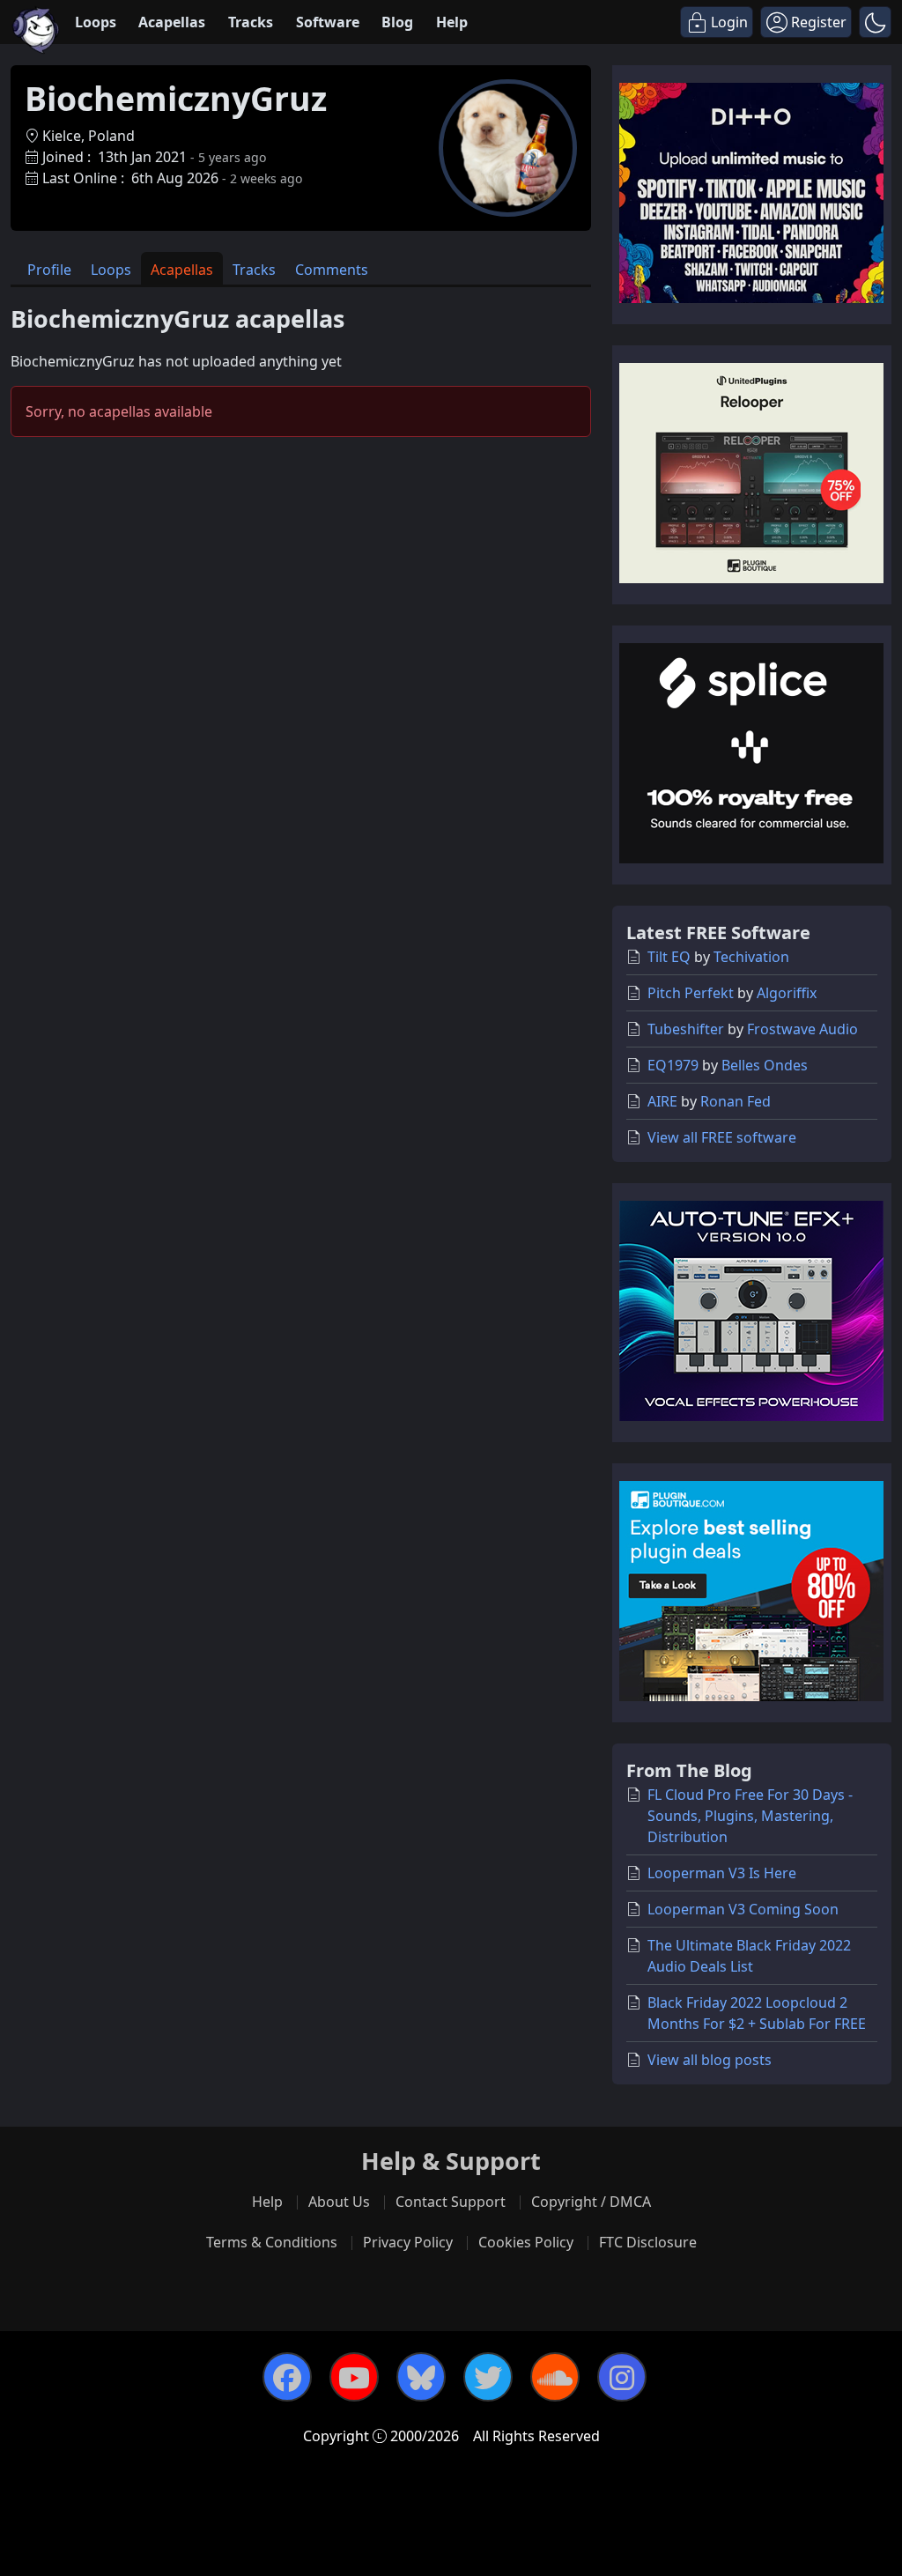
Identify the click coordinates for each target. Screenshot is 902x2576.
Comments (332, 270)
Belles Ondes (765, 1065)
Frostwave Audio (802, 1029)
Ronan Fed (736, 1101)
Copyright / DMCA (591, 2202)
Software (328, 22)
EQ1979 (673, 1065)
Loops (96, 22)
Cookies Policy (526, 2242)
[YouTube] (354, 2377)
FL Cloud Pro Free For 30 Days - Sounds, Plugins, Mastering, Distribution (750, 1816)
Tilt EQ (669, 957)
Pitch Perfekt (691, 993)
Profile (49, 270)
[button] (875, 22)
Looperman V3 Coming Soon (743, 1909)
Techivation (751, 957)
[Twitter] (488, 2377)
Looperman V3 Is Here (722, 1873)
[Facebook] (287, 2377)
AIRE (662, 1101)
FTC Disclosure (648, 2242)
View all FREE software (722, 1137)
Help (452, 22)
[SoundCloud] (555, 2377)
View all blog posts (710, 2060)
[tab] (49, 268)
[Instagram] (622, 2377)
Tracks (251, 22)
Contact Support (451, 2202)
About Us (339, 2202)
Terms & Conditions (272, 2242)
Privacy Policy (408, 2242)
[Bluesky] (421, 2377)
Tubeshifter (686, 1029)
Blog (397, 22)
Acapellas (172, 22)
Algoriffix (787, 993)
